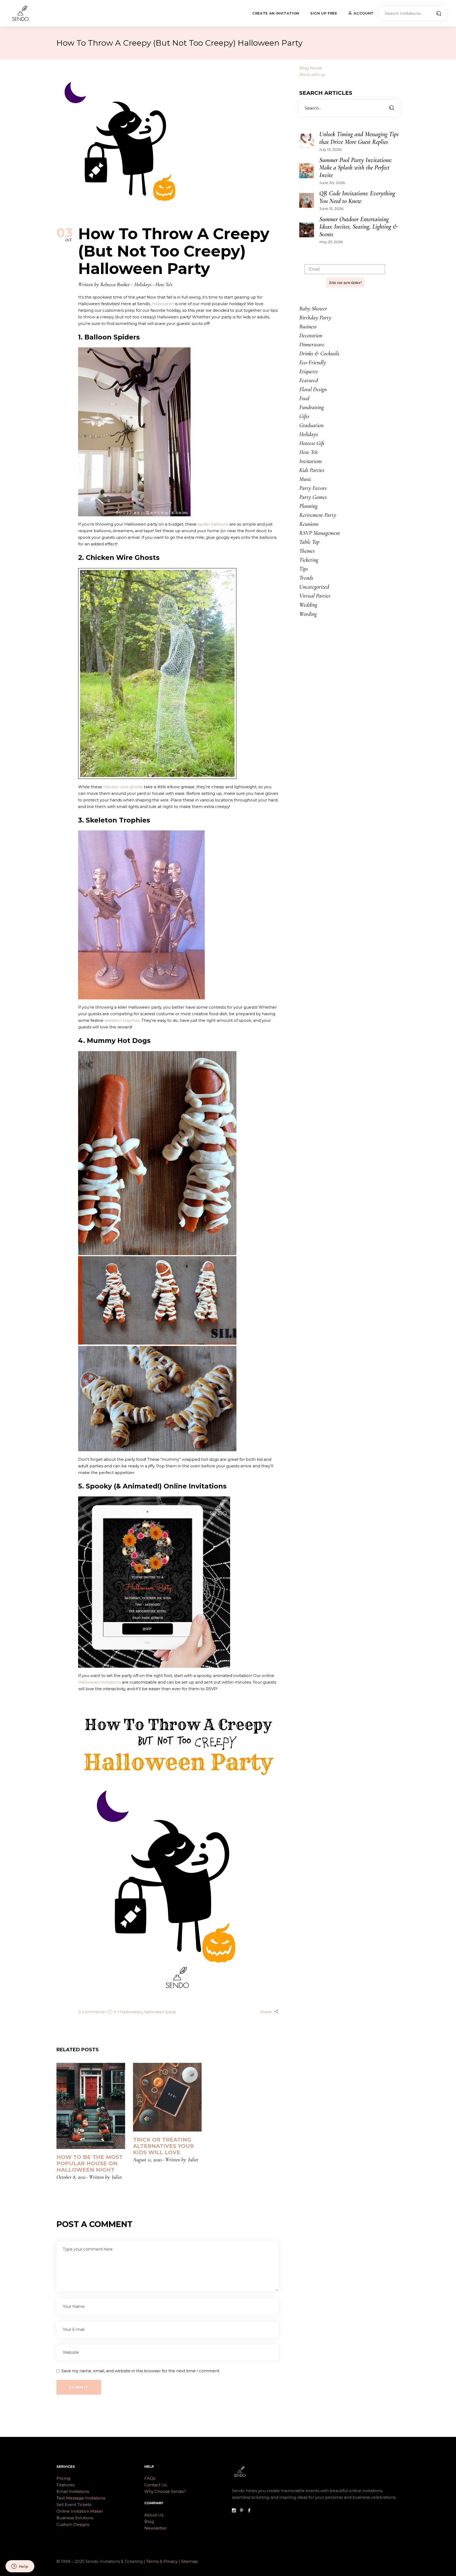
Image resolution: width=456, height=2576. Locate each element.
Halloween (163, 304)
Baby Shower (313, 309)
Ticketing (309, 560)
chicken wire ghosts (123, 787)
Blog (149, 2521)
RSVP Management (320, 533)
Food (304, 398)
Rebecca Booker (115, 285)
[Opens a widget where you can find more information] (20, 2567)
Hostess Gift (312, 443)
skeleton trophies (122, 1020)
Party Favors (313, 488)
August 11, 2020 (147, 2160)
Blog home (311, 68)
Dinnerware (312, 344)
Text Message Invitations (81, 2498)
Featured (309, 380)
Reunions (309, 524)
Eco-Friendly (313, 362)
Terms (152, 2561)
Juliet (117, 2177)
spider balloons (213, 524)
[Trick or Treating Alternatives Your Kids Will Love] (167, 2097)
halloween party (160, 2012)
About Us (154, 2515)
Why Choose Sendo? (165, 2491)
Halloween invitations (99, 1682)
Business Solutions (75, 2518)
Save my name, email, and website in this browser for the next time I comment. (141, 2371)
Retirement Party (318, 515)
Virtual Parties (315, 596)
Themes (307, 551)
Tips (304, 569)
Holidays (143, 285)
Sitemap (189, 2561)
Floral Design (313, 389)
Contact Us (156, 2485)
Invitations (311, 461)
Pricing (63, 2478)
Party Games (313, 497)
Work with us (312, 75)
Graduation (311, 425)
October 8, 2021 (71, 2177)
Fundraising (312, 407)
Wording (308, 614)
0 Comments (92, 2012)
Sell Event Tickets (74, 2505)
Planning (308, 506)
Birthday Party (315, 318)
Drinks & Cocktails (319, 353)
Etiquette (309, 371)
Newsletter (156, 2528)
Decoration (311, 335)
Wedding (308, 605)
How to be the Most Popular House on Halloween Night (90, 2163)
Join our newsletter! (345, 282)
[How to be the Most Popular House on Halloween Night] (91, 2106)
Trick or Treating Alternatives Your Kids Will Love (163, 2146)
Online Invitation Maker (80, 2511)
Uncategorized (314, 587)
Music (305, 479)
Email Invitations (73, 2491)
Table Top (309, 542)
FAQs (150, 2478)
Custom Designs (73, 2524)
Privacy (171, 2561)
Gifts (304, 416)
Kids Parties (312, 470)
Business (308, 327)
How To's (164, 285)
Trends (306, 578)
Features (65, 2485)
